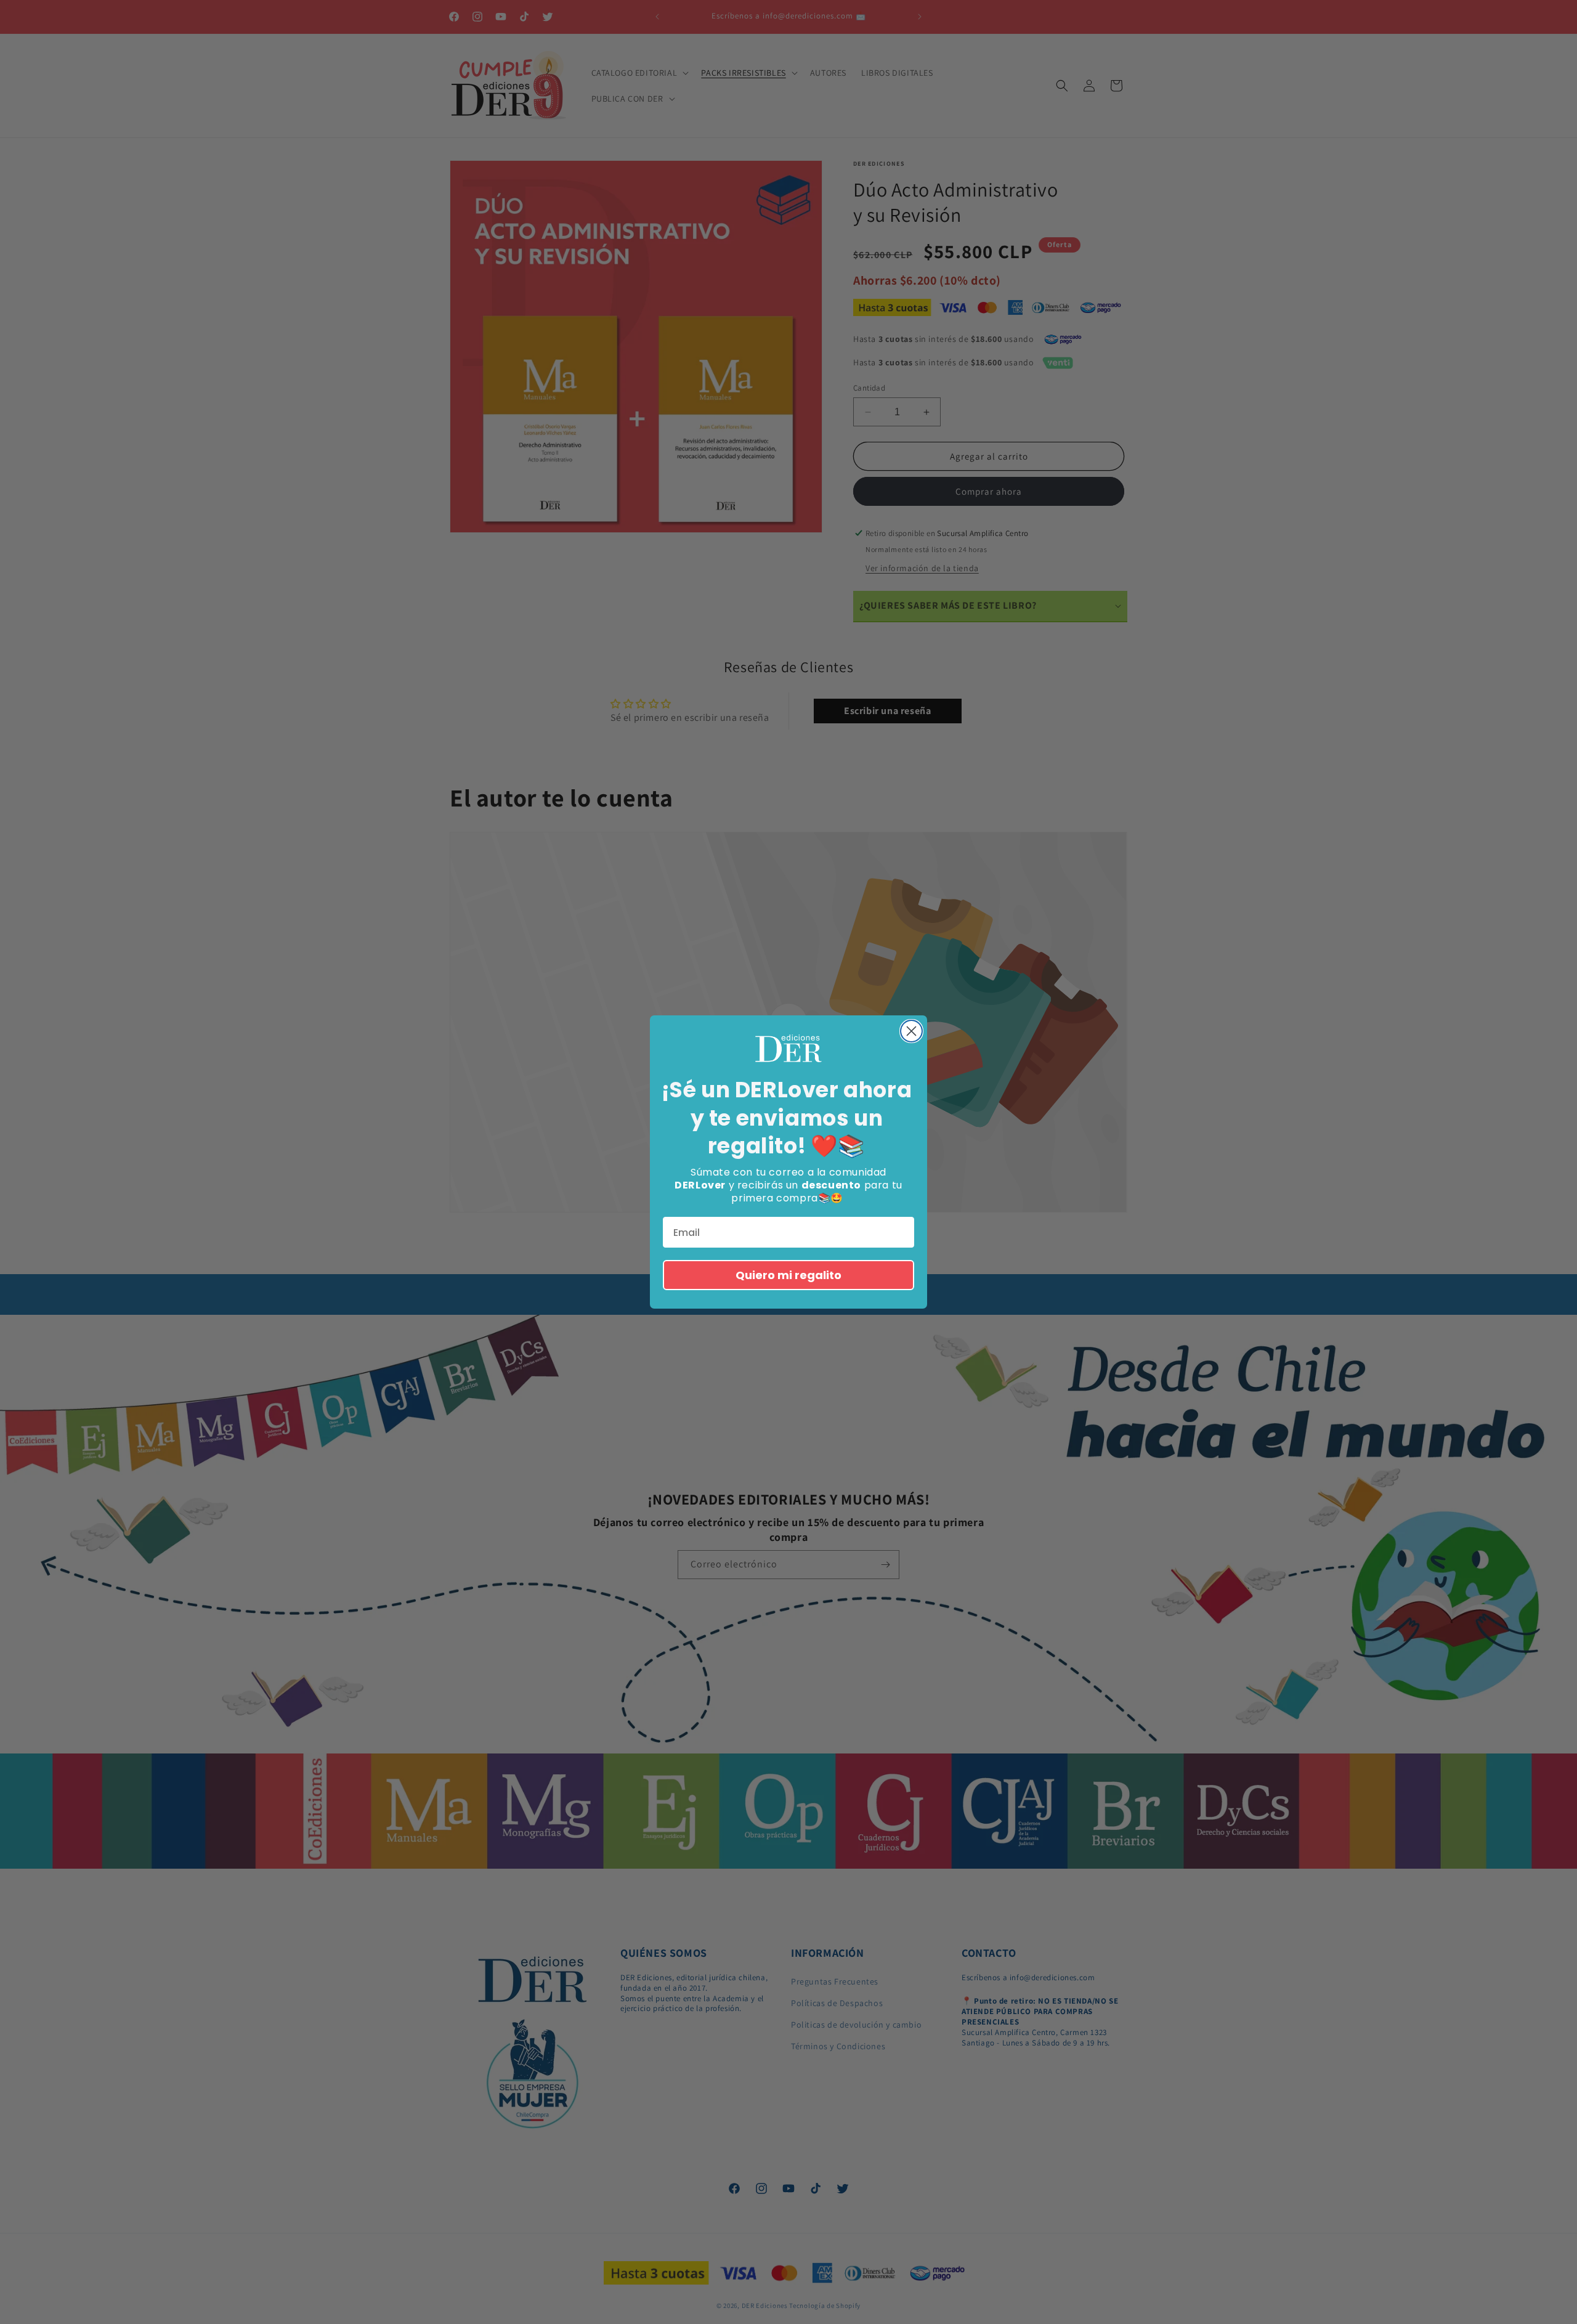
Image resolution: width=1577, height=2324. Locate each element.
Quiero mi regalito (788, 1275)
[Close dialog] (911, 1031)
